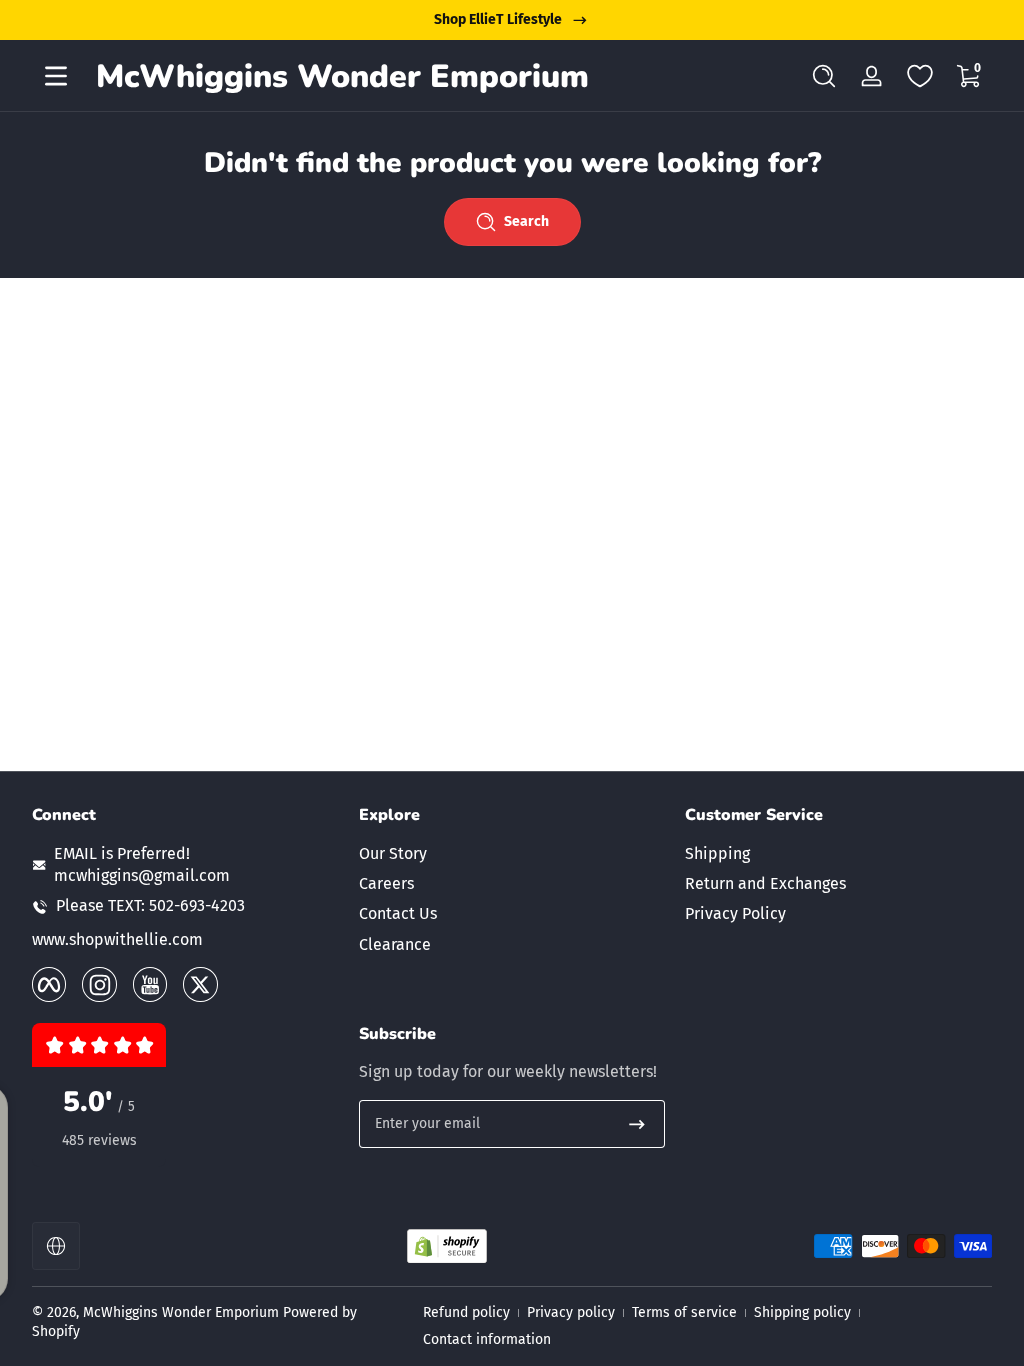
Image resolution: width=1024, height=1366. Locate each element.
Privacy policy (571, 1312)
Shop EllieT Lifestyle (498, 19)
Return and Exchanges (765, 883)
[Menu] (56, 76)
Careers (386, 883)
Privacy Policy (735, 913)
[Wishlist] (920, 76)
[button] (824, 76)
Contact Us (398, 913)
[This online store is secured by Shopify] (447, 1246)
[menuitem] (512, 854)
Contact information (487, 1339)
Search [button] (526, 221)
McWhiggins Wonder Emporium (183, 1312)
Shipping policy (802, 1312)
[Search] (824, 76)
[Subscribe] (637, 1124)
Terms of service (684, 1312)
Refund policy (466, 1312)
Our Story (393, 853)
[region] (512, 20)
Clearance (395, 944)
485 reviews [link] (99, 1140)
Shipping (717, 853)
